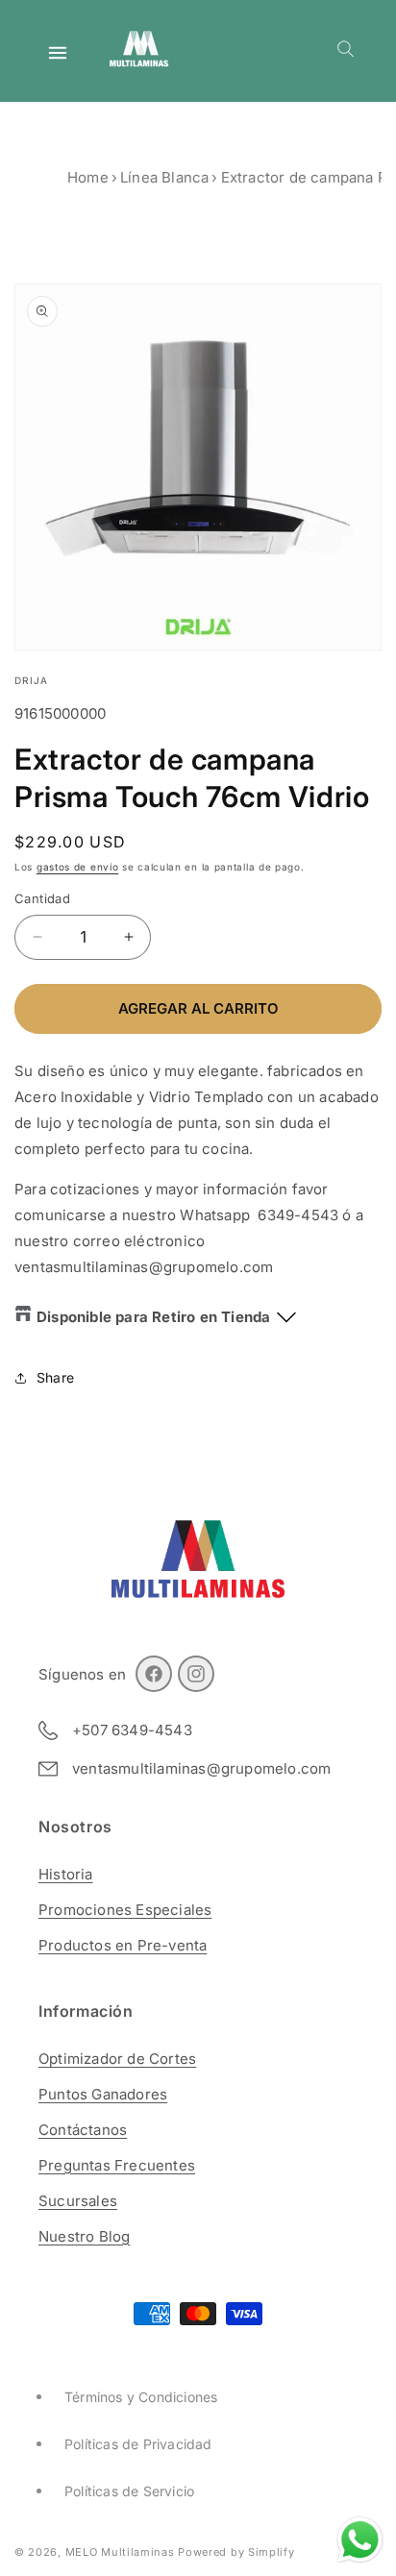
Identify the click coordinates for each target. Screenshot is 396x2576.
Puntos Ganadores (103, 2094)
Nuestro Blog (84, 2236)
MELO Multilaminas (120, 2552)
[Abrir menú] (58, 53)
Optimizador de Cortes (117, 2059)
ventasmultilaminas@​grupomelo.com (201, 1769)
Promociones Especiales (125, 1910)
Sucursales (78, 2201)
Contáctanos (83, 2130)
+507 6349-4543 (132, 1730)
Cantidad (42, 898)
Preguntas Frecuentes (117, 2165)
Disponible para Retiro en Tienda (153, 1317)
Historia (66, 1874)
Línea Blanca (164, 177)
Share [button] (55, 1377)
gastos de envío (78, 867)
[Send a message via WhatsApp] (360, 2540)
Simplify (272, 2552)
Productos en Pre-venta (123, 1945)
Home (88, 177)
